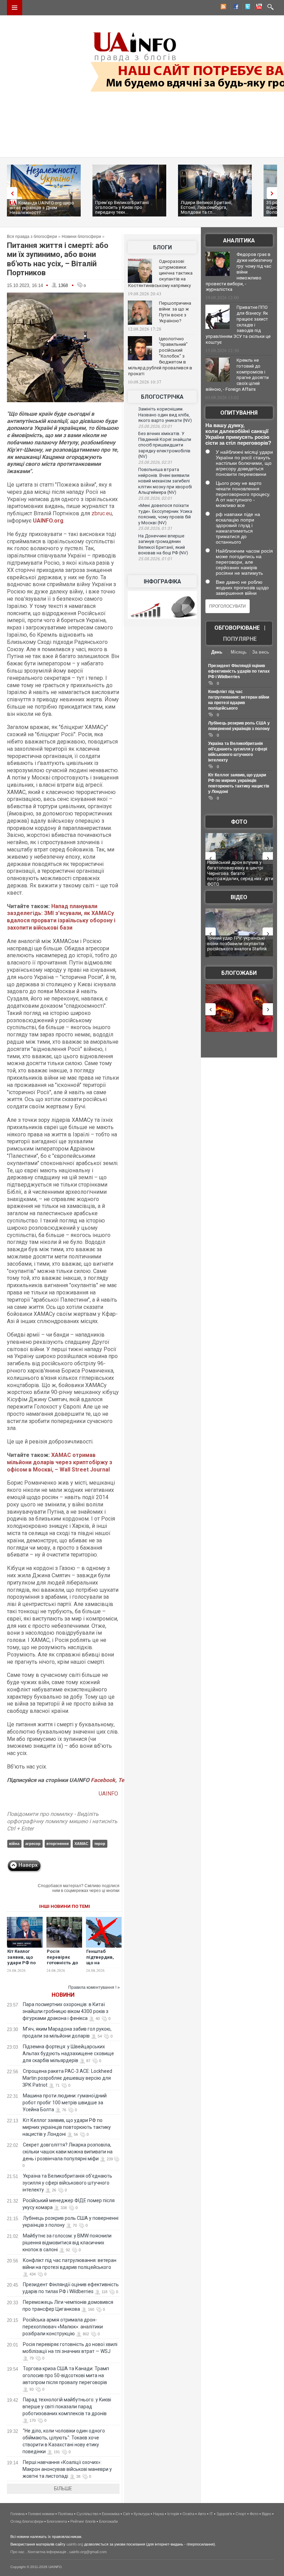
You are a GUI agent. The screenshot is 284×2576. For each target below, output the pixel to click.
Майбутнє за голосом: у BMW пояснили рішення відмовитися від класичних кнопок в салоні (67, 2243)
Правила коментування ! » (94, 1987)
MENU (15, 8)
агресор (33, 1844)
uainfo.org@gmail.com (88, 2552)
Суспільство (87, 2514)
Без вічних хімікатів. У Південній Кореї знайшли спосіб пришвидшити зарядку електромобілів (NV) (165, 445)
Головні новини (41, 2514)
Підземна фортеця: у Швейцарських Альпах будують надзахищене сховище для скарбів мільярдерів (68, 2053)
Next (274, 193)
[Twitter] (246, 8)
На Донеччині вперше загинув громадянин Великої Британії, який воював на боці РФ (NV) (163, 544)
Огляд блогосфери (27, 2521)
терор (100, 1844)
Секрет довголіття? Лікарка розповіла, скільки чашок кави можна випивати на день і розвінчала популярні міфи (68, 2152)
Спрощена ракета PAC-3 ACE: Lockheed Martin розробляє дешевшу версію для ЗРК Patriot (67, 2078)
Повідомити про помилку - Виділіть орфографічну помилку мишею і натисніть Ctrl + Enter (62, 1821)
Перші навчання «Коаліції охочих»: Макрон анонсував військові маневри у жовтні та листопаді (67, 2469)
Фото (239, 822)
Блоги (162, 247)
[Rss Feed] (223, 8)
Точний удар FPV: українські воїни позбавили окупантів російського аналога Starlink (237, 943)
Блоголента (57, 2521)
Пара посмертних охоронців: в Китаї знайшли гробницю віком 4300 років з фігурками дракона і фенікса (65, 2011)
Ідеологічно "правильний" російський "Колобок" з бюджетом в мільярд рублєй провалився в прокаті (160, 356)
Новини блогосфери (81, 237)
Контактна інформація (47, 2552)
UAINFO (109, 1794)
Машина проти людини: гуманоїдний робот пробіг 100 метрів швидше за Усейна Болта (65, 2103)
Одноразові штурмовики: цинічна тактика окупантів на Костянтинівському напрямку (160, 273)
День (217, 652)
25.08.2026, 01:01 (155, 559)
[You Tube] (258, 8)
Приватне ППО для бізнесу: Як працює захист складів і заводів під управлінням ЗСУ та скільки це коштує (238, 325)
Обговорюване (237, 628)
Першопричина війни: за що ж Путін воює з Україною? (175, 312)
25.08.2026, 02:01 (155, 498)
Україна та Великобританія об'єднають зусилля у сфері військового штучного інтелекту (67, 2183)
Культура (142, 2514)
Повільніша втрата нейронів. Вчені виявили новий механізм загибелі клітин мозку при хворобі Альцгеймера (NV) (165, 481)
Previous (10, 193)
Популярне (240, 639)
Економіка (111, 2514)
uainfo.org (75, 2544)
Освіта (188, 2514)
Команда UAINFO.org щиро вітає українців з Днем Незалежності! (42, 208)
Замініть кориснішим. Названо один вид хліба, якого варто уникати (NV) (165, 415)
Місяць (239, 652)
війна (14, 1844)
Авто (202, 2514)
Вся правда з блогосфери (32, 237)
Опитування (239, 413)
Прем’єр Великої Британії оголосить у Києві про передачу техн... (122, 207)
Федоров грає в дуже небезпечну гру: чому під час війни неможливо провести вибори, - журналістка (239, 272)
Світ (127, 2514)
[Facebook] (234, 8)
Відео (239, 897)
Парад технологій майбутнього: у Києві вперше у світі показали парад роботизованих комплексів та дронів (67, 2407)
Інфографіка (162, 581)
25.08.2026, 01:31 (155, 528)
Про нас (17, 2552)
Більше (63, 2489)
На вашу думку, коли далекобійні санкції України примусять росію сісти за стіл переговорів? (238, 434)
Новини (63, 1995)
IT (211, 2514)
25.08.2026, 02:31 (155, 462)
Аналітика (239, 241)
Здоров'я (224, 2514)
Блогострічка (162, 397)
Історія (173, 2514)
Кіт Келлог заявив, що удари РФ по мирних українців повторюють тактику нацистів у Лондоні (67, 2127)
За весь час (261, 653)
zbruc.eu (102, 513)
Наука (158, 2514)
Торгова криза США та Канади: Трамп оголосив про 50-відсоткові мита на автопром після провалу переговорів (66, 2375)
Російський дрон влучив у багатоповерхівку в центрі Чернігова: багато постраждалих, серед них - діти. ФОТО (241, 873)
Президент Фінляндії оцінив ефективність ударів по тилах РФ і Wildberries (239, 671)
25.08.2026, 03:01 (155, 426)
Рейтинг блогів (83, 2521)
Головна (17, 2514)
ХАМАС (81, 1844)
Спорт (241, 2514)
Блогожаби (239, 973)
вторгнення (57, 1844)
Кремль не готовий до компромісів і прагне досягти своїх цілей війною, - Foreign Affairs (237, 375)
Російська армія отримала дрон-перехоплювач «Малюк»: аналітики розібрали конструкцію (63, 2327)
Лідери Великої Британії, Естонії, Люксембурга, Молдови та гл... (207, 207)
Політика (65, 2514)
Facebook (103, 1780)
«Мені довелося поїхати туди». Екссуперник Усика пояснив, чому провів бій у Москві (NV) (165, 514)
